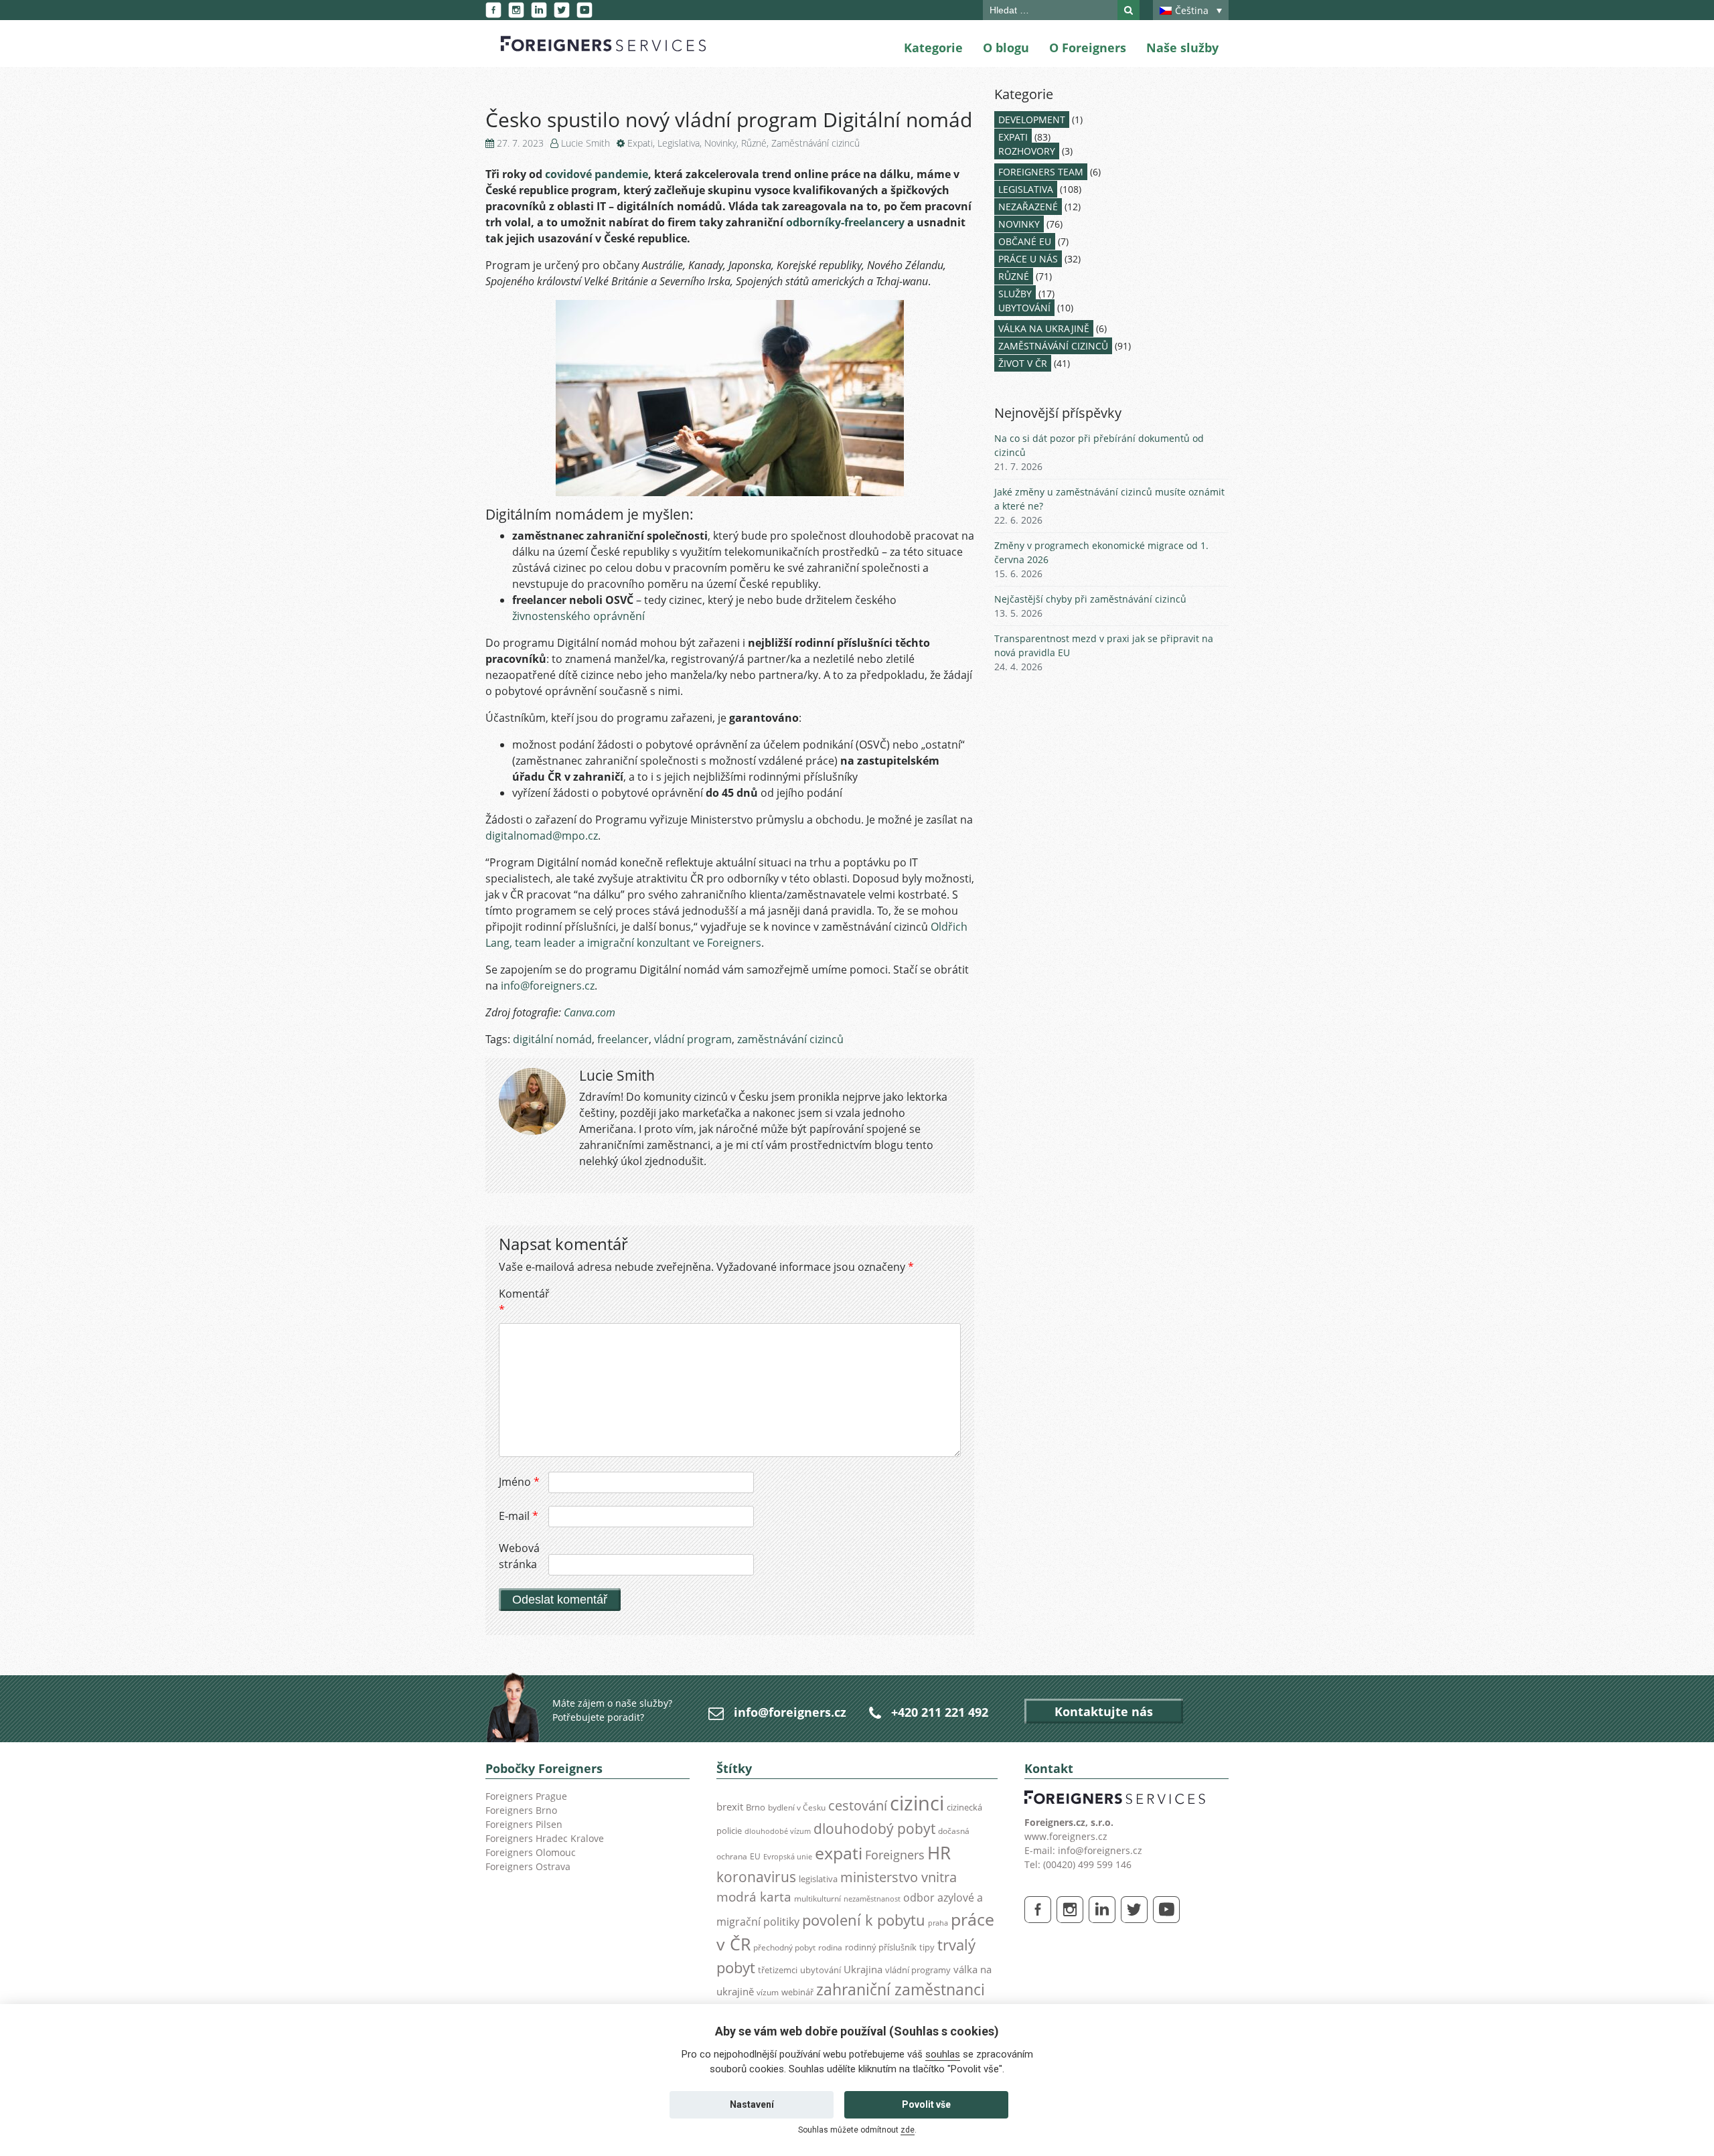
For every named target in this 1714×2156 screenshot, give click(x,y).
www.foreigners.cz (1066, 1836)
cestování (858, 1805)
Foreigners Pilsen (524, 1824)
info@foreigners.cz (548, 986)
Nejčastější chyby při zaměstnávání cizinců (1090, 599)
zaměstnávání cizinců (790, 1039)
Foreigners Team (1041, 172)
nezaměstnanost (872, 1899)
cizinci (917, 1803)
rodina (830, 1947)
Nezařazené (1028, 207)
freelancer (623, 1039)
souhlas (943, 2054)
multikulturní (817, 1899)
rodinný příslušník (881, 1947)
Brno (756, 1807)
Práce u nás (1028, 259)
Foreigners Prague (526, 1796)
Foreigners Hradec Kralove (545, 1838)
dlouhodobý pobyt (874, 1829)
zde (908, 2130)
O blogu (1006, 48)
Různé (754, 143)
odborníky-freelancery (845, 222)
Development (1032, 120)
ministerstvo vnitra (899, 1877)
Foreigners (895, 1855)
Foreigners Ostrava (528, 1866)
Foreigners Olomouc (531, 1852)
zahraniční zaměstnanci (901, 1990)
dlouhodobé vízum (778, 1831)
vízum (768, 1992)
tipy (927, 1947)
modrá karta (754, 1897)
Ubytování (1024, 308)
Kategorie (933, 48)
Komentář (522, 1302)
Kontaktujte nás (1104, 1711)
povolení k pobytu (864, 1920)
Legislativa (679, 143)
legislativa (818, 1879)
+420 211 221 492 (940, 1712)
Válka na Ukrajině (1044, 328)
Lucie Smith (586, 143)
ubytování (821, 1970)
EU (755, 1856)
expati (839, 1853)
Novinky (720, 143)
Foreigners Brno (521, 1810)
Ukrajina (863, 1970)
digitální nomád (552, 1039)
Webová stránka (519, 1556)
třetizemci (778, 1970)
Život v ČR (1023, 363)
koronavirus (756, 1877)
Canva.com (590, 1012)
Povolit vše (926, 2104)
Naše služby (1182, 48)
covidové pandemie (597, 174)
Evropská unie (788, 1857)
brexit (730, 1806)
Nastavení (752, 2104)
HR (939, 1853)
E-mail (519, 1516)
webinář (797, 1992)
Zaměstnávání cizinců (815, 143)
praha (938, 1923)
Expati (640, 143)
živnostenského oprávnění (578, 616)
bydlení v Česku (797, 1807)
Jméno (519, 1482)
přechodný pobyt (784, 1947)
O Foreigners (1088, 48)
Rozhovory (1027, 151)
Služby (1015, 294)
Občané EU (1025, 241)
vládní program (693, 1039)
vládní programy (918, 1970)
